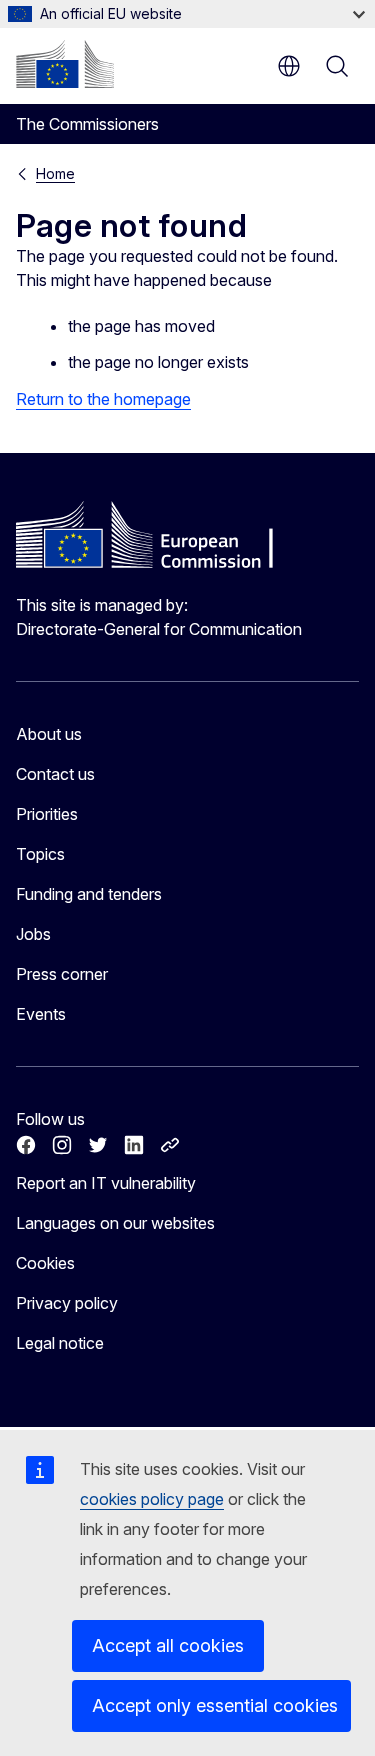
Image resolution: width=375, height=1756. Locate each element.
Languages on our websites (115, 1223)
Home (55, 173)
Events (41, 1014)
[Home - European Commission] (65, 64)
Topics (40, 854)
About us (49, 734)
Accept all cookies (168, 1645)
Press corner (62, 974)
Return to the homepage (103, 399)
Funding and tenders (89, 894)
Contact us (55, 774)
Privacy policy (67, 1303)
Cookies (45, 1263)
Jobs (33, 934)
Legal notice (60, 1343)
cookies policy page (152, 1499)
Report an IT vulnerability (106, 1183)
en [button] (289, 66)
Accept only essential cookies (215, 1705)
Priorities (47, 814)
